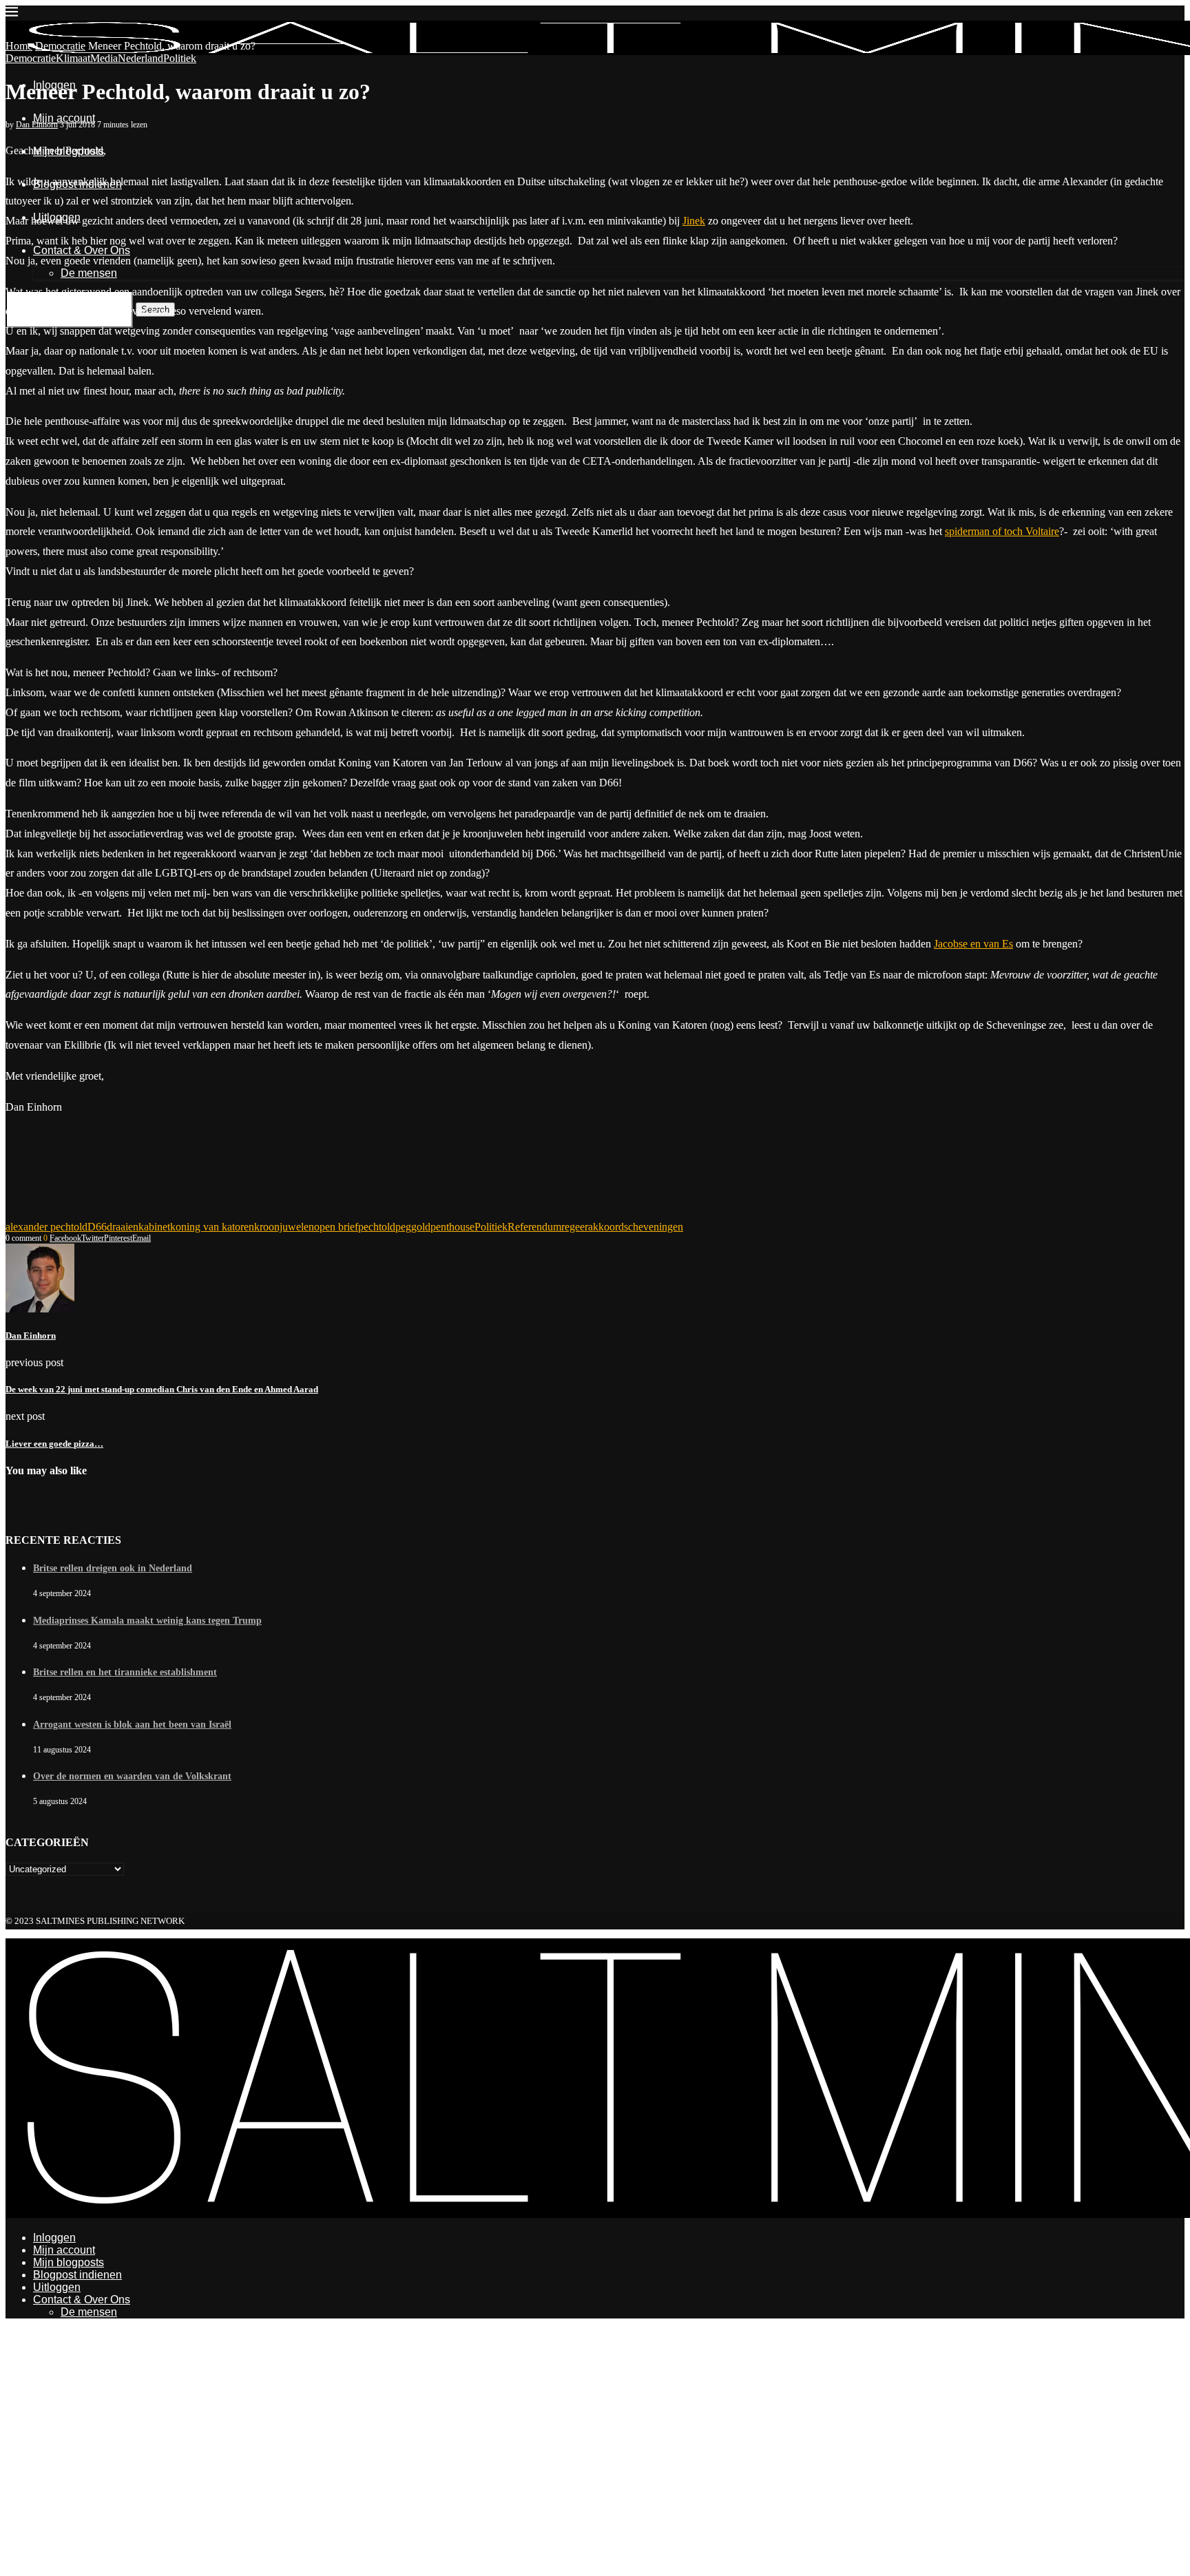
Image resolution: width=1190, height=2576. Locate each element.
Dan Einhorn (37, 125)
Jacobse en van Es (973, 944)
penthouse (452, 1227)
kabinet (154, 1227)
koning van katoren (212, 1227)
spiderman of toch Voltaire (1002, 531)
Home (19, 46)
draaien (123, 1227)
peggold (413, 1227)
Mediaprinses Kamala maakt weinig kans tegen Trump (147, 1621)
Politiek (491, 1227)
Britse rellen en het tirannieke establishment (125, 1672)
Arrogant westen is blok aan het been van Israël (132, 1725)
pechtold (377, 1227)
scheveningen (654, 1227)
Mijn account (64, 118)
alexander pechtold (46, 1227)
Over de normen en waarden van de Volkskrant (132, 1776)
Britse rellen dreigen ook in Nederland (113, 1568)
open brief (336, 1227)
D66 (97, 1227)
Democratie (60, 46)
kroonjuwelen (284, 1227)
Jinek (694, 221)
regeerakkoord (593, 1227)
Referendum (534, 1227)
